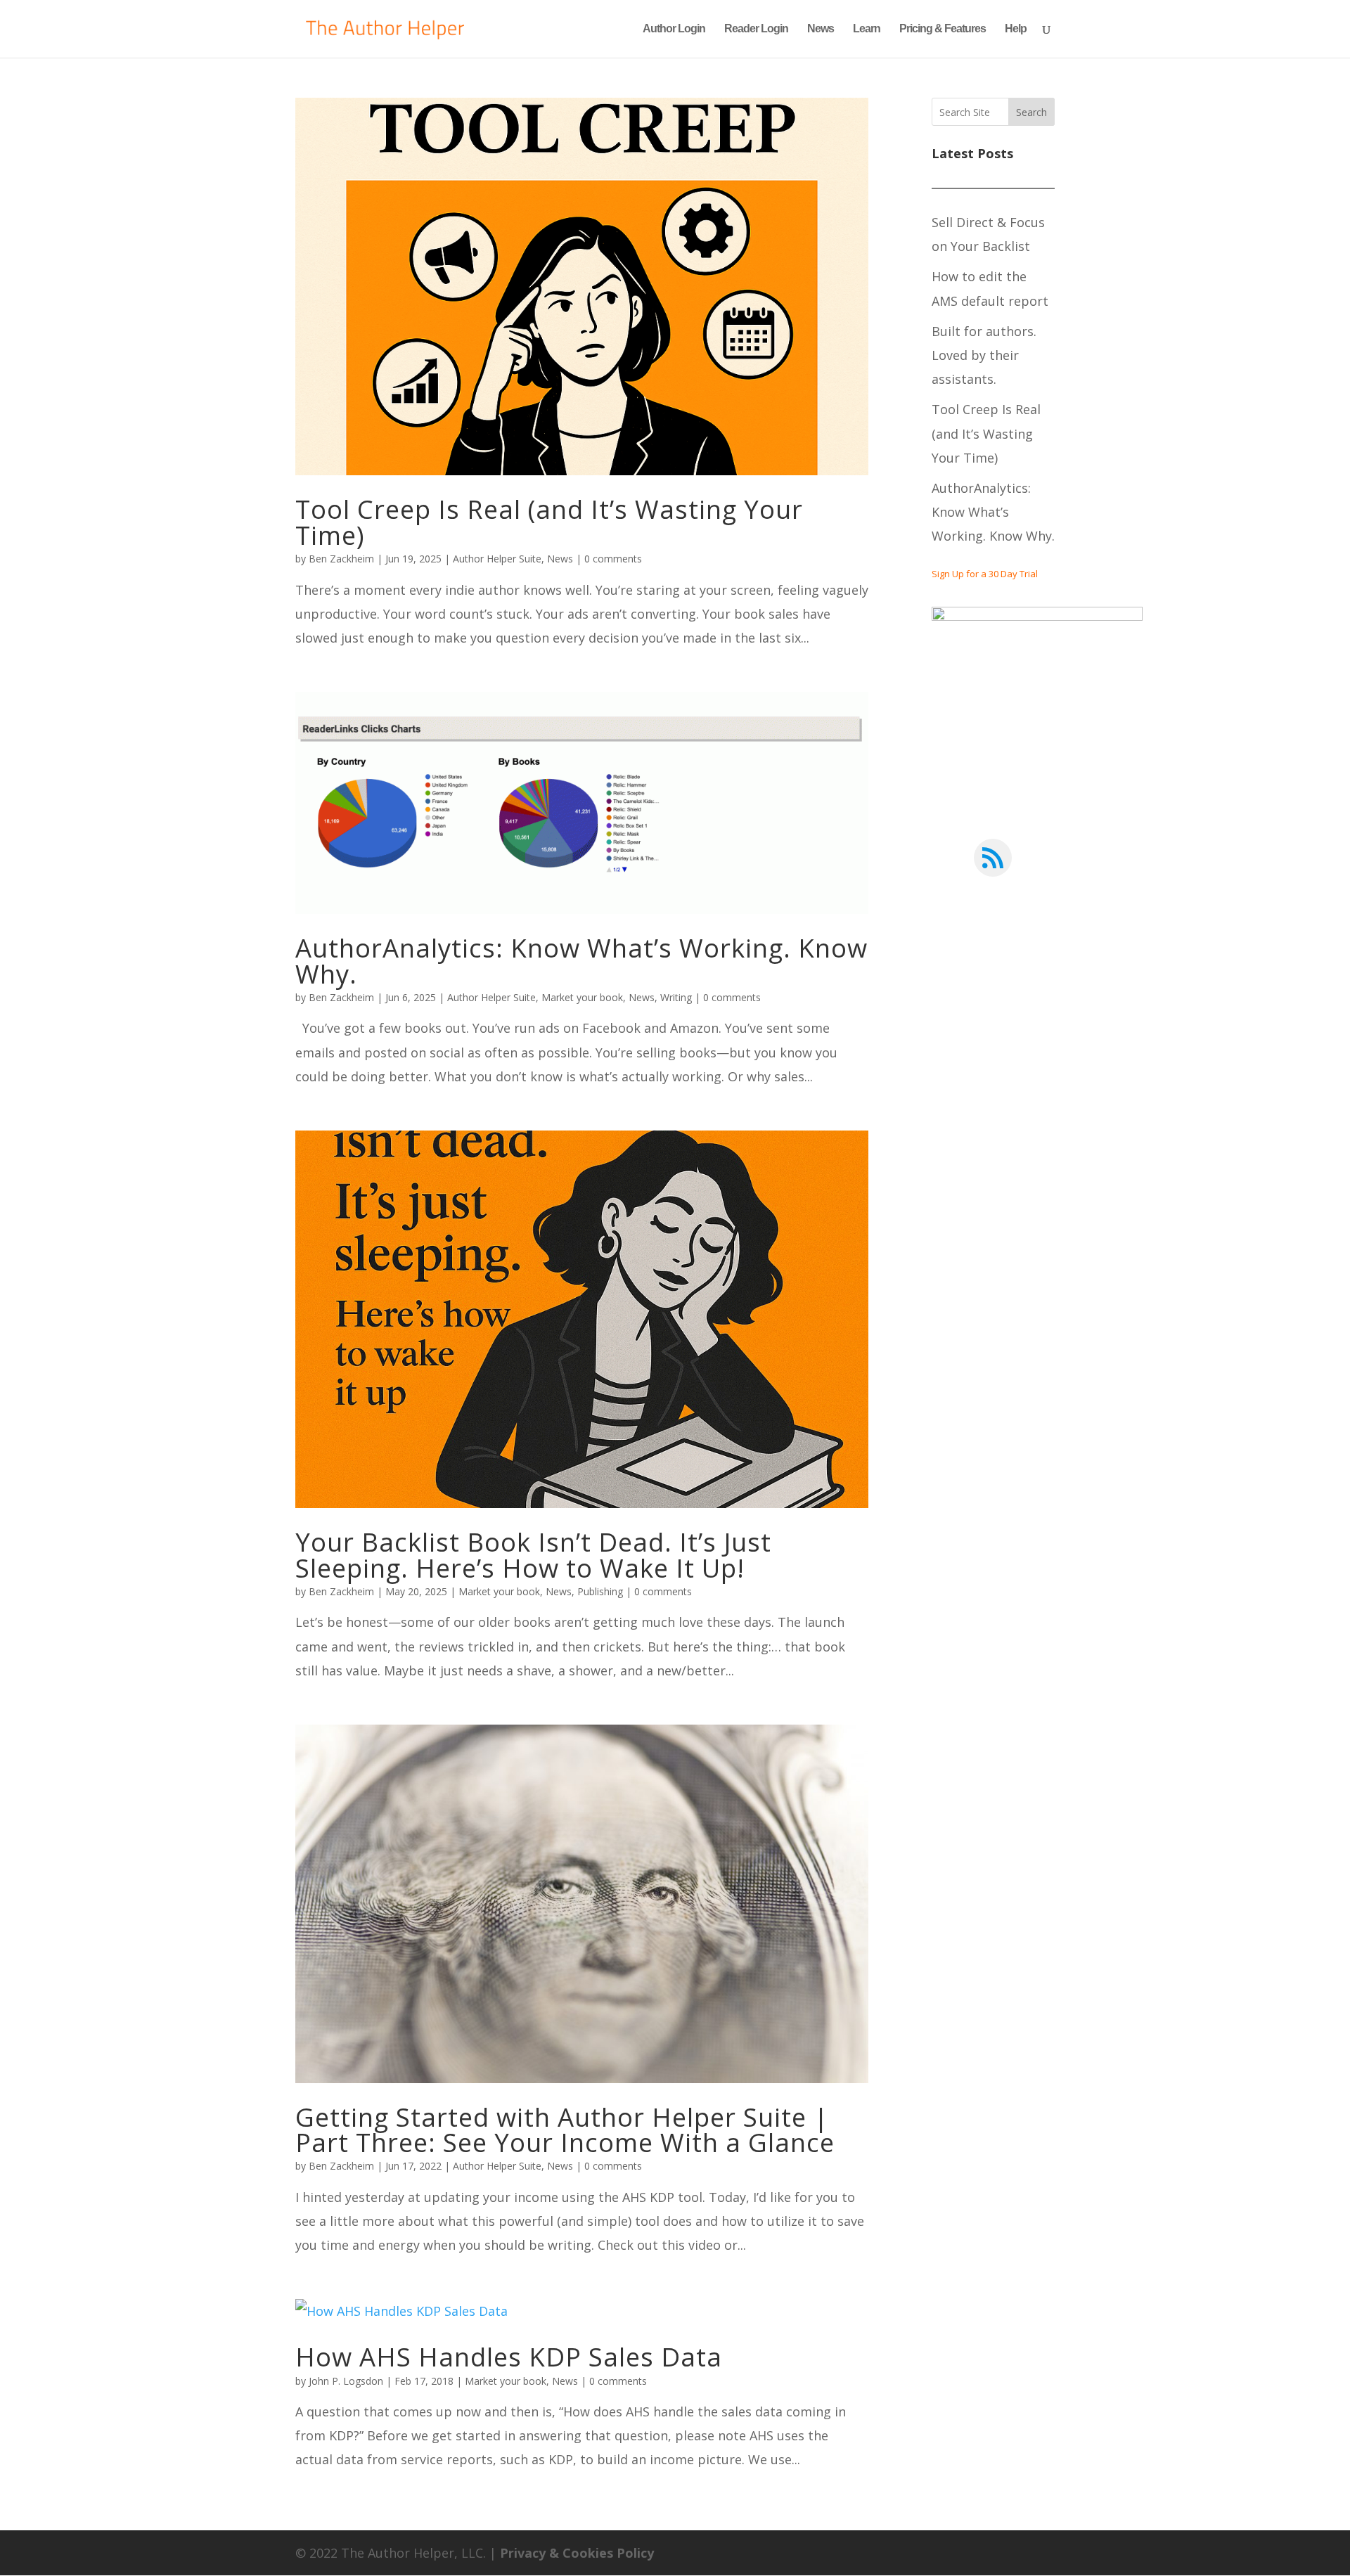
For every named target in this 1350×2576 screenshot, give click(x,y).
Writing (676, 997)
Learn (867, 29)
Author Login (674, 29)
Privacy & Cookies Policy (577, 2553)
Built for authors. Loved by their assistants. (984, 355)
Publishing (600, 1591)
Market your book (582, 997)
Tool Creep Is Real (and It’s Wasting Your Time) (549, 522)
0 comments (613, 559)
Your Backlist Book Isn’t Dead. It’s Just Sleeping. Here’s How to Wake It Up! (533, 1554)
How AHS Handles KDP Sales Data (509, 2357)
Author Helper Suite (497, 559)
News (821, 29)
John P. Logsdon (346, 2381)
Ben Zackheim (341, 559)
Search (1031, 112)
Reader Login (756, 29)
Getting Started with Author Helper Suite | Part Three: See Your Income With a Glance (565, 2130)
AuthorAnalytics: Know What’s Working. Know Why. (581, 960)
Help (1016, 29)
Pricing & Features (943, 29)
